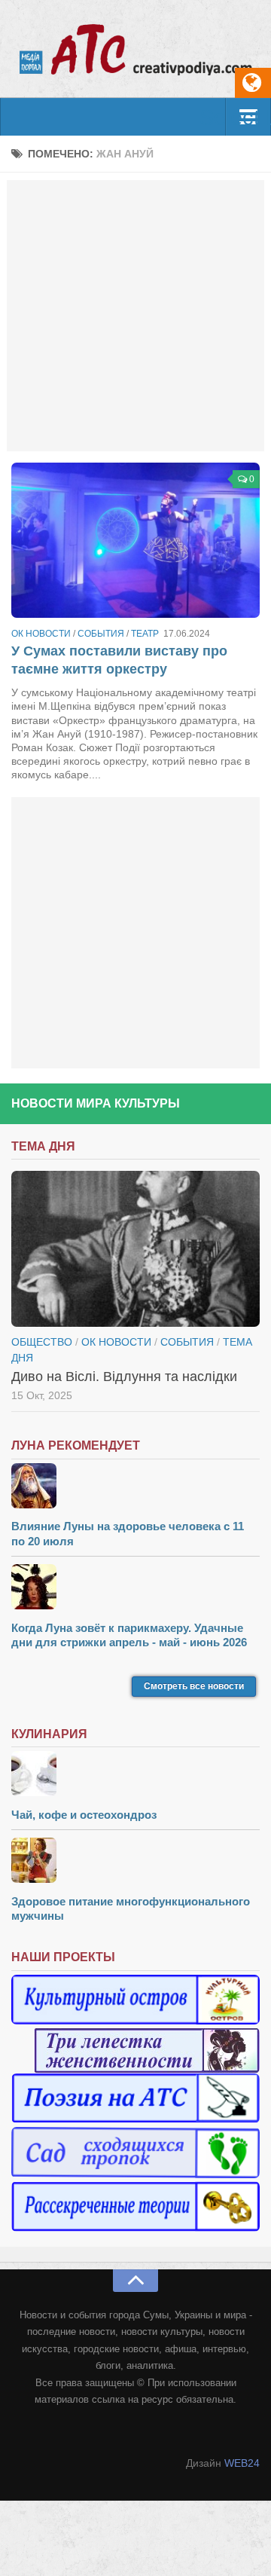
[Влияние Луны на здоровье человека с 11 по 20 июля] (135, 1488)
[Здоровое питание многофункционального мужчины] (135, 1862)
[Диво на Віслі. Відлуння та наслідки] (135, 1248)
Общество (42, 1342)
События (101, 634)
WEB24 (242, 2463)
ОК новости (41, 634)
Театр (145, 634)
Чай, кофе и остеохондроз (84, 1815)
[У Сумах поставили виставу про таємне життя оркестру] (135, 540)
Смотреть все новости (194, 1686)
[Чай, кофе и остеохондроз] (135, 1775)
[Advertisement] (135, 316)
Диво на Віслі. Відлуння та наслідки (124, 1377)
